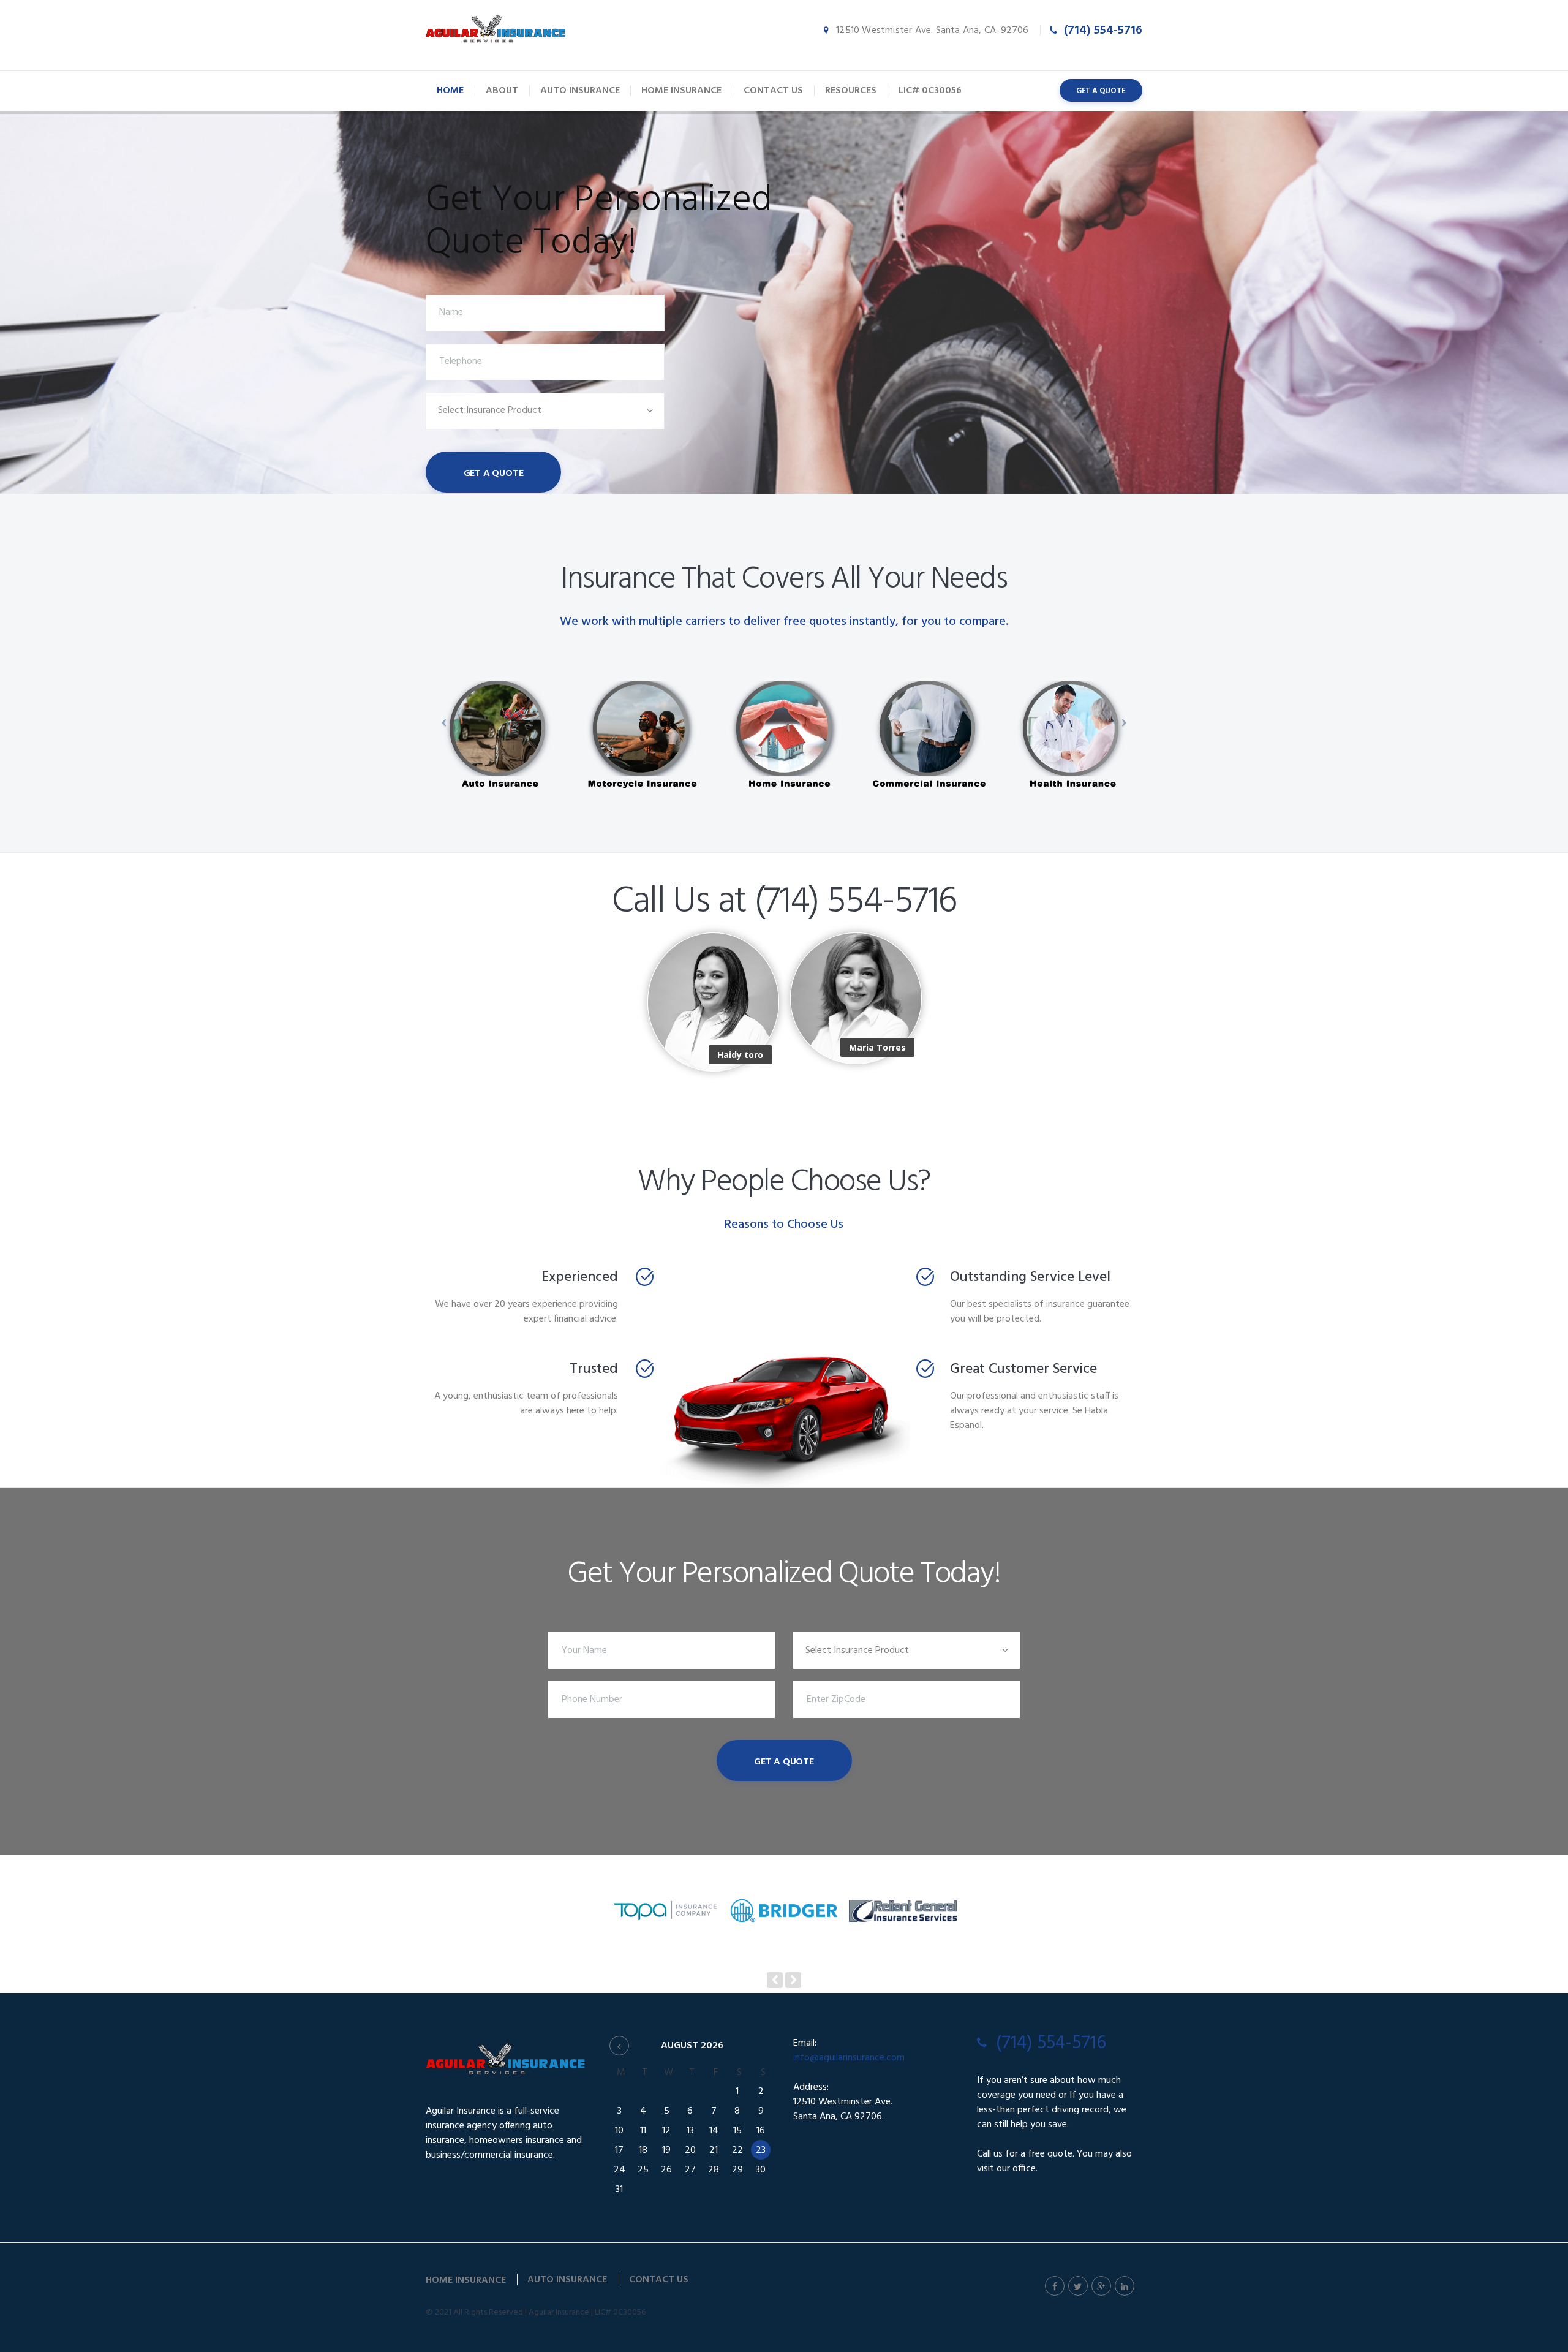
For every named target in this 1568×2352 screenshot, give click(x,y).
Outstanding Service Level (1030, 1278)
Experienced (580, 1278)
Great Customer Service (1023, 1370)
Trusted (594, 1370)
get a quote (1101, 91)
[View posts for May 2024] (619, 2046)
